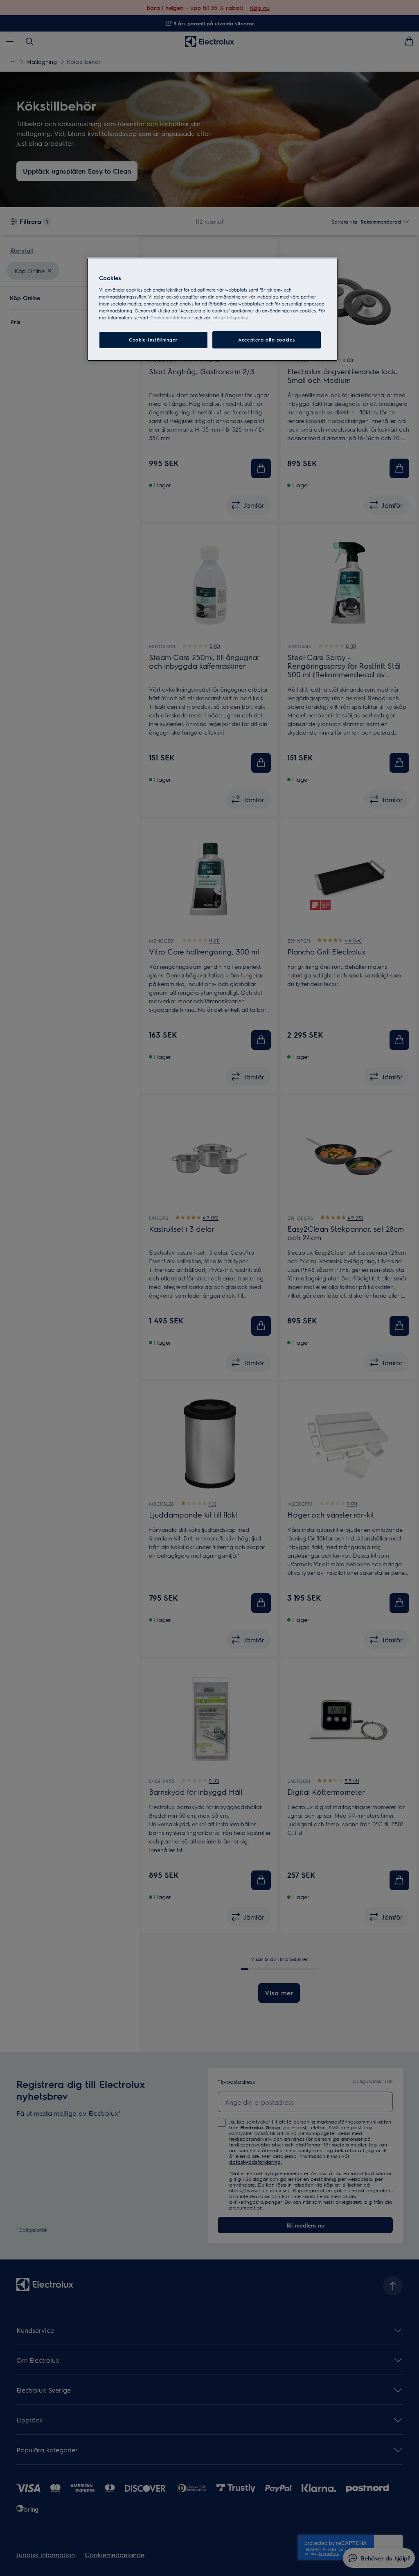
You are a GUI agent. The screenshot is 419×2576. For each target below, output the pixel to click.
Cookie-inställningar (153, 340)
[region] (212, 309)
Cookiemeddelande (172, 318)
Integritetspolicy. (230, 318)
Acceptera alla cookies (267, 340)
